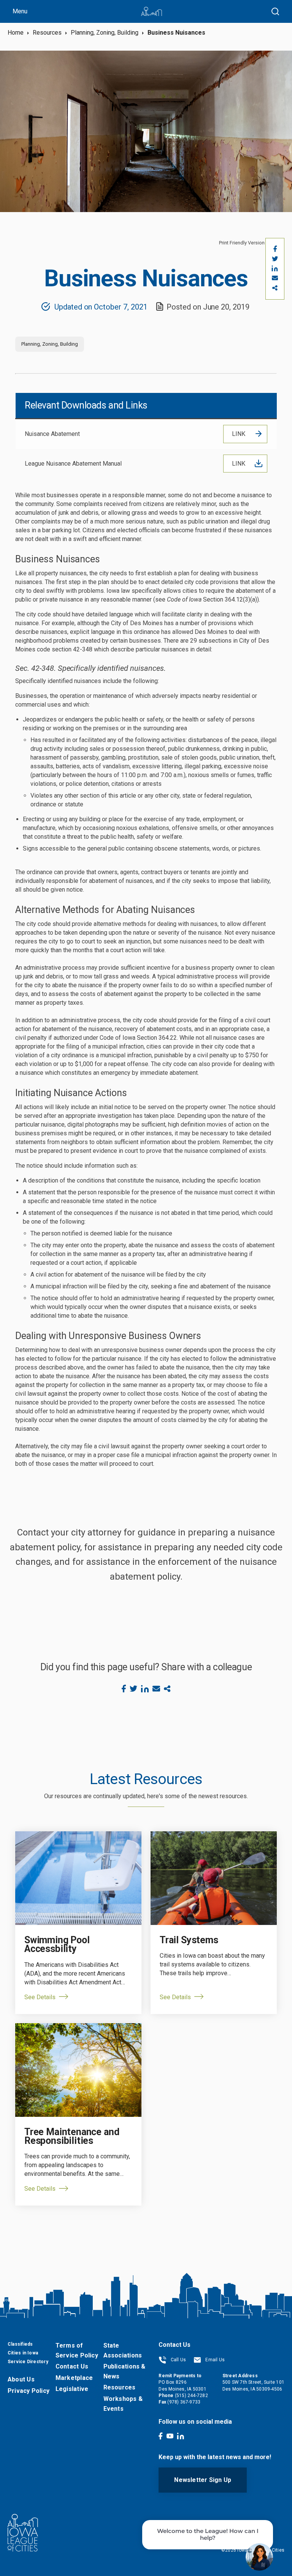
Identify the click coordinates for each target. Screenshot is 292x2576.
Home (16, 33)
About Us (21, 2379)
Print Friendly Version (242, 243)
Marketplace (74, 2378)
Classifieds (20, 2344)
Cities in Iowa (23, 2353)
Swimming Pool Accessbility (57, 1944)
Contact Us (72, 2366)
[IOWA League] (152, 11)
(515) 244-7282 (191, 2396)
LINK (239, 434)
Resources (47, 33)
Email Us (214, 2360)
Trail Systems (189, 1940)
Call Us (178, 2360)
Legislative (72, 2389)
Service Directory (28, 2362)
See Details (40, 1997)
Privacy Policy (29, 2391)
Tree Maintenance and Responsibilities (72, 2136)
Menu (20, 11)
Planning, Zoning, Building (105, 33)
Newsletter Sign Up (203, 2480)
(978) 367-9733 (184, 2402)
